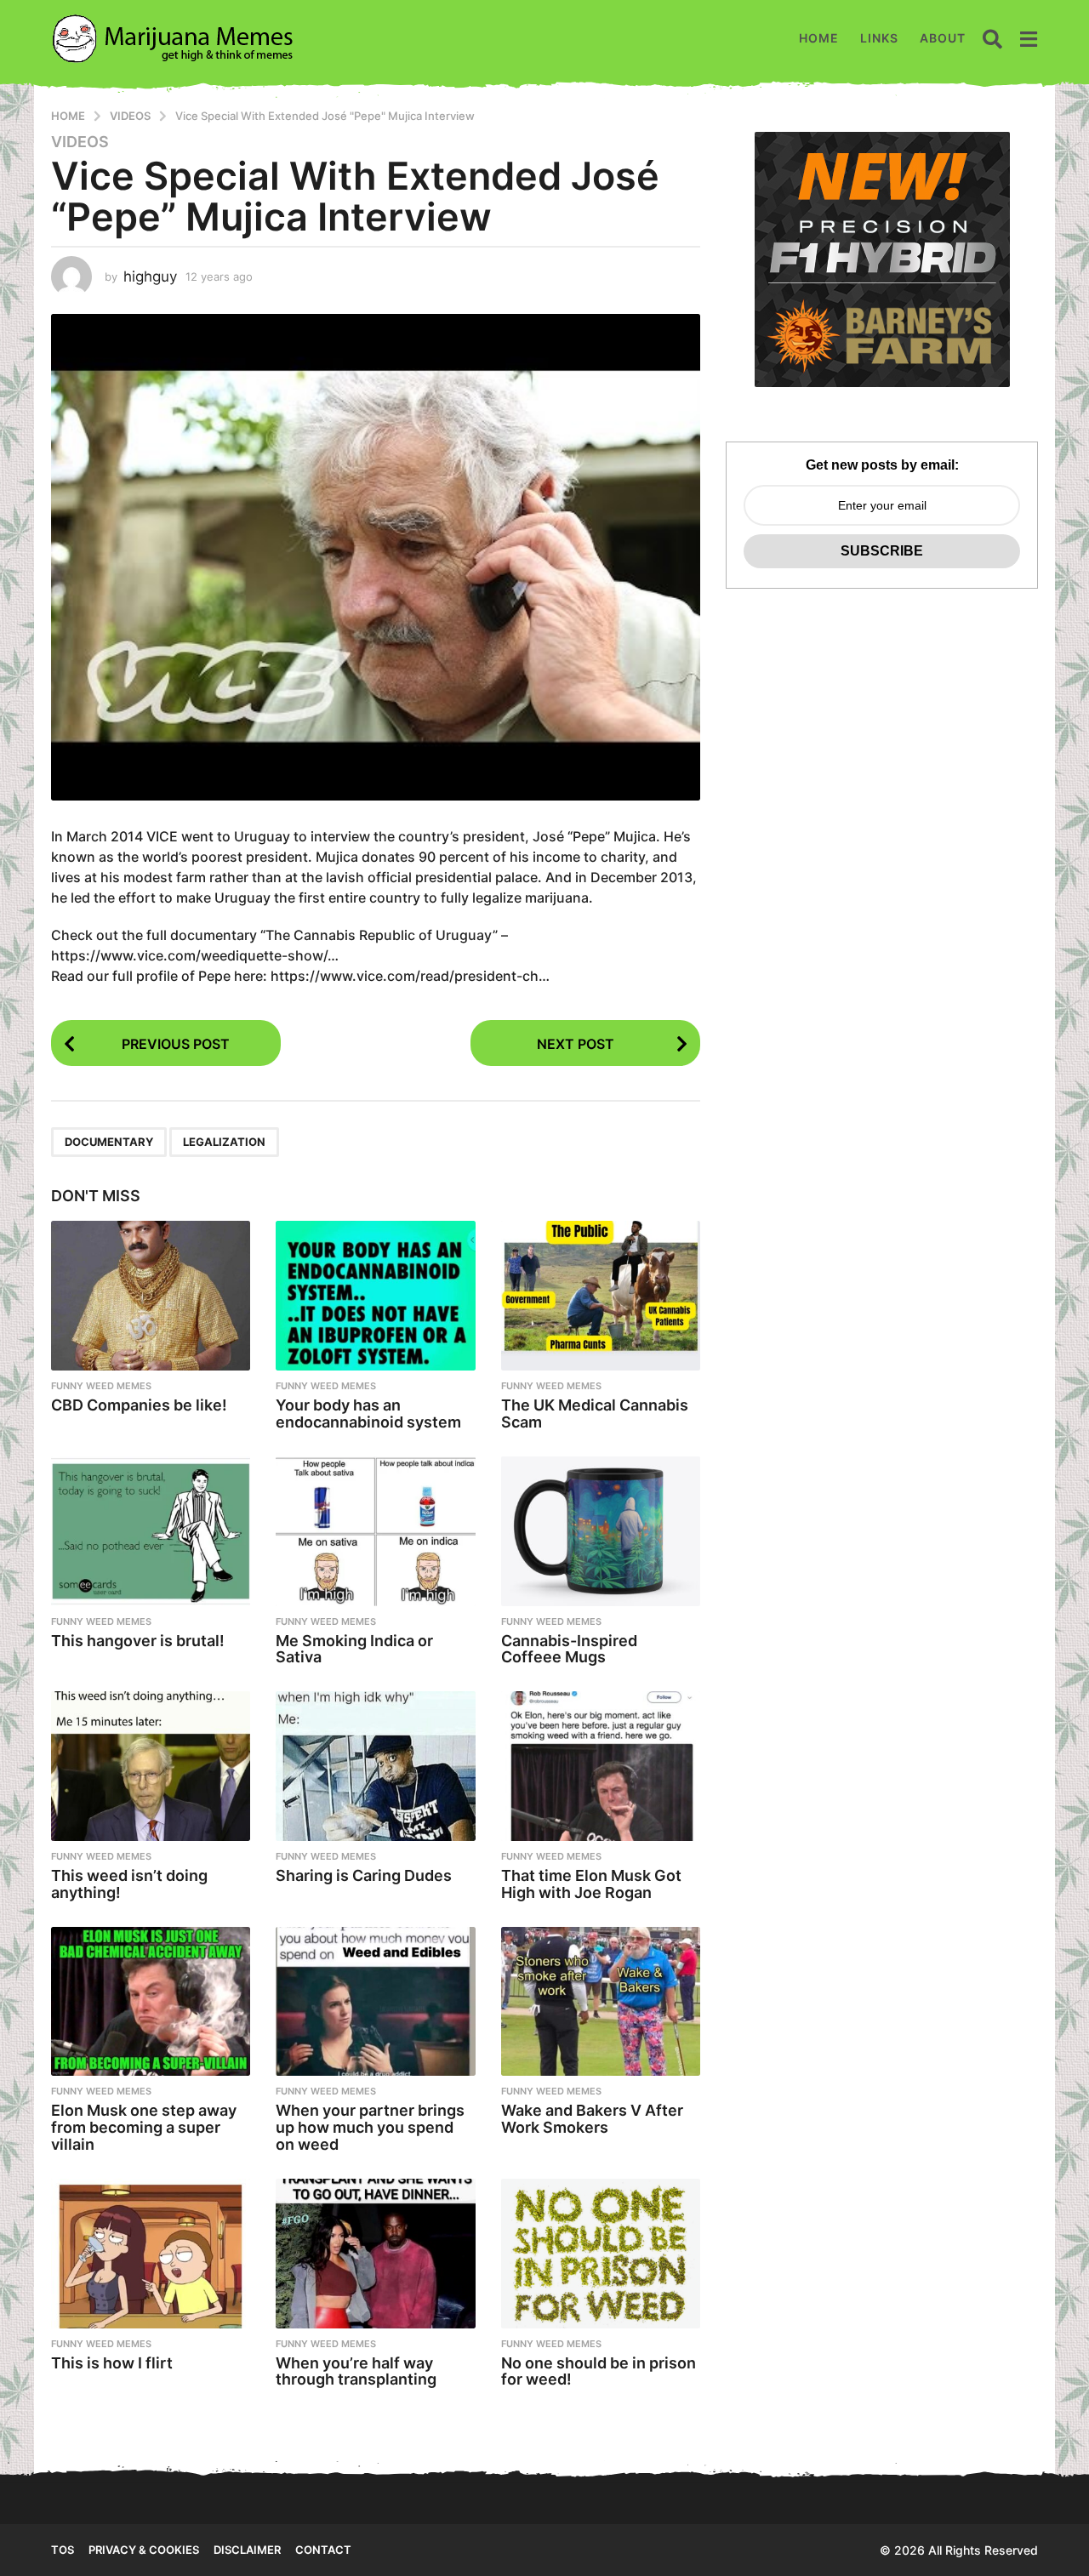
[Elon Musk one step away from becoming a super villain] (151, 2002)
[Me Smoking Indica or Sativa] (375, 1531)
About (943, 38)
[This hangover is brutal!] (151, 1531)
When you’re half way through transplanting (356, 2371)
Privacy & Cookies (144, 2550)
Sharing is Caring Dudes (364, 1875)
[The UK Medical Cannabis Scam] (601, 1296)
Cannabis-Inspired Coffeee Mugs (569, 1649)
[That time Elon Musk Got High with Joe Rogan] (601, 1766)
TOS (63, 2550)
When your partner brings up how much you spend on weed (370, 2127)
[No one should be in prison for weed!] (601, 2254)
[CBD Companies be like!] (151, 1296)
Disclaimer (247, 2550)
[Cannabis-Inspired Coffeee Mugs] (601, 1531)
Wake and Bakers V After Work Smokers (592, 2119)
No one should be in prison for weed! (599, 2371)
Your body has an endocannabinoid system (368, 1413)
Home (819, 38)
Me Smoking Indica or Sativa (354, 1649)
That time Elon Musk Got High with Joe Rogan (591, 1884)
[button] (992, 38)
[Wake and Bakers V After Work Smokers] (601, 2002)
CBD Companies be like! (139, 1405)
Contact (323, 2550)
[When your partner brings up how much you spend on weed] (375, 2002)
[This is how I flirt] (151, 2254)
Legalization (224, 1142)
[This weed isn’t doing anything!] (151, 1766)
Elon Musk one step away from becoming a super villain (144, 2127)
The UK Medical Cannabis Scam (595, 1413)
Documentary (109, 1142)
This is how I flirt (112, 2363)
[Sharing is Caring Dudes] (375, 1766)
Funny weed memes (101, 1386)
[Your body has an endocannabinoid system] (375, 1296)
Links (879, 38)
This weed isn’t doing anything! (129, 1884)
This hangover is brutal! (138, 1641)
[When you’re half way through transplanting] (375, 2254)
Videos (80, 142)
